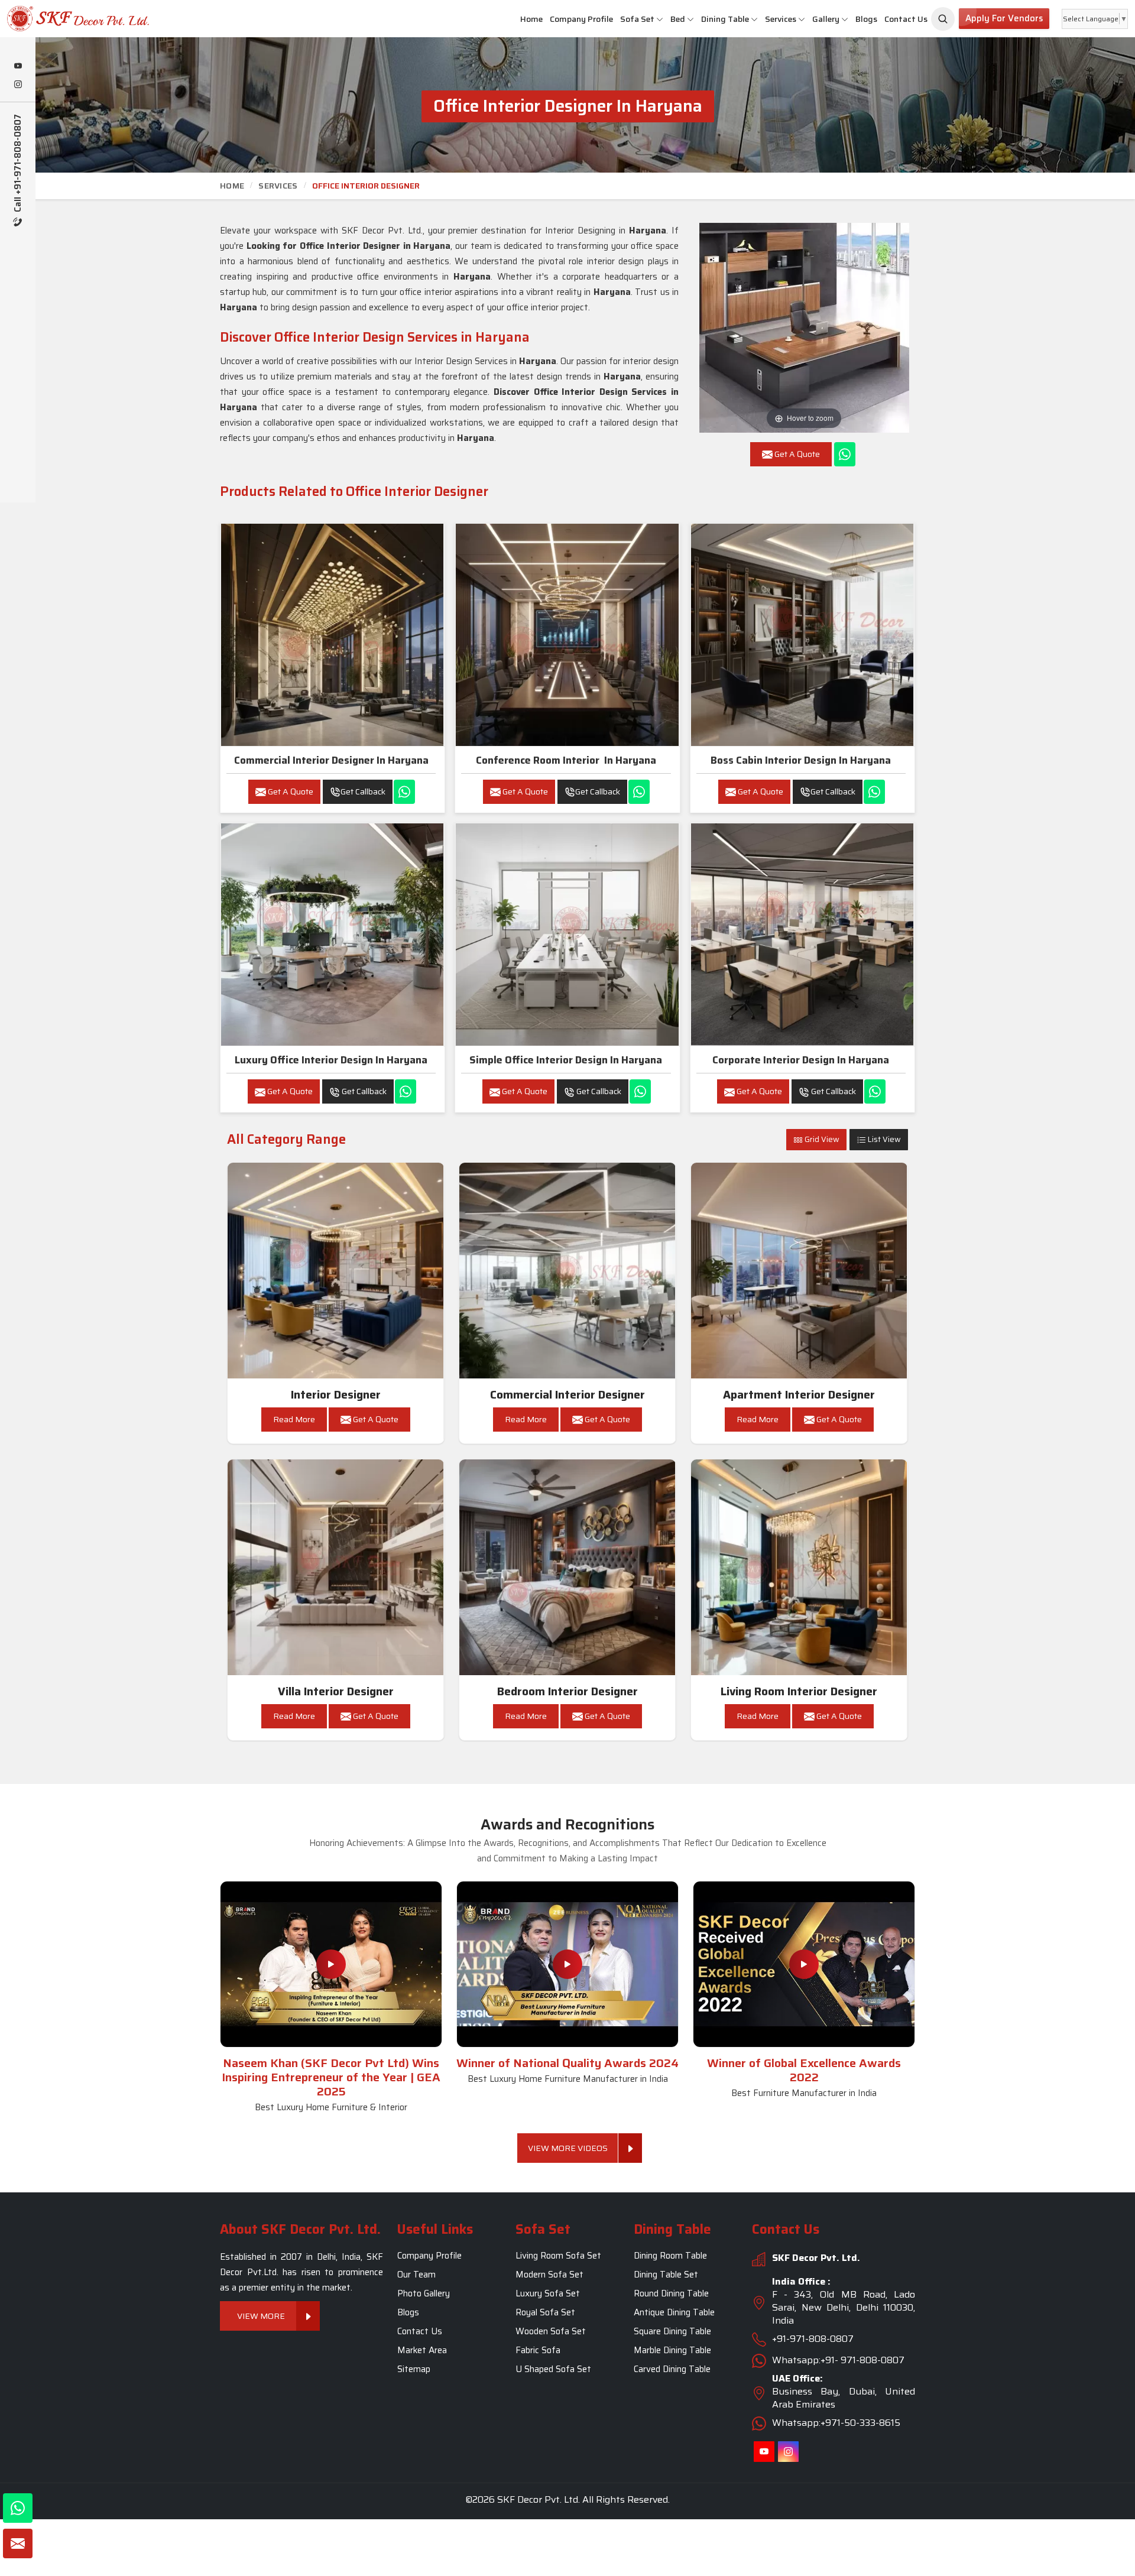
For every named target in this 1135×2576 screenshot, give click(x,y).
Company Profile (581, 19)
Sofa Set (637, 19)
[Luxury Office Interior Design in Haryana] (332, 935)
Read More (294, 1419)
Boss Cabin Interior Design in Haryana (801, 760)
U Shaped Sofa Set (553, 2369)
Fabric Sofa (538, 2350)
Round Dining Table (671, 2293)
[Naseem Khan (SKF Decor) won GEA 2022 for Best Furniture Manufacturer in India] (804, 1964)
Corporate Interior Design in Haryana (801, 1060)
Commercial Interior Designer (567, 1395)
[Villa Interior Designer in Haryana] (336, 1568)
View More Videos (568, 2148)
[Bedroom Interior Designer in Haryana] (567, 1568)
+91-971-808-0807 (813, 2339)
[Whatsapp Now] (845, 454)
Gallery (826, 19)
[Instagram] (18, 85)
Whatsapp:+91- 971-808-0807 (838, 2360)
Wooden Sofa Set (551, 2331)
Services (781, 19)
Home (531, 19)
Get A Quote (290, 791)
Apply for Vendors (1004, 18)
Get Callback (363, 791)
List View (883, 1139)
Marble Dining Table (672, 2350)
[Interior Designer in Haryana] (336, 1271)
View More (262, 2316)
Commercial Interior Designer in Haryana (331, 760)
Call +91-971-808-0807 (18, 164)
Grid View (821, 1139)
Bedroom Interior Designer (567, 1691)
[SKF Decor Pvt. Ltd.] (95, 19)
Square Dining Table (672, 2331)
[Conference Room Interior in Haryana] (567, 635)
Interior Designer (336, 1395)
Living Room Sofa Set (558, 2256)
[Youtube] (18, 67)
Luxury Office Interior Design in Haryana (331, 1060)
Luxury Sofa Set (548, 2293)
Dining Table (725, 19)
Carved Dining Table (672, 2369)
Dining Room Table (670, 2256)
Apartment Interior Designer (799, 1395)
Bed (678, 19)
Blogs (866, 19)
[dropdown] (660, 19)
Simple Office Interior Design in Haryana (566, 1060)
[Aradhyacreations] (943, 19)
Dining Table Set (666, 2275)
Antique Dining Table (674, 2312)
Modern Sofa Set (549, 2275)
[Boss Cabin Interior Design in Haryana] (802, 635)
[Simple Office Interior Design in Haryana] (567, 935)
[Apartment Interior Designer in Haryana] (799, 1271)
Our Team (416, 2275)
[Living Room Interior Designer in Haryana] (799, 1568)
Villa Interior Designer (336, 1691)
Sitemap (414, 2369)
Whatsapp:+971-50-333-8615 (836, 2423)
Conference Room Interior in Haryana (566, 760)
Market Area (422, 2350)
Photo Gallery (424, 2293)
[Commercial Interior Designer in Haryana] (332, 635)
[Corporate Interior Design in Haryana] (802, 935)
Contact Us (906, 19)
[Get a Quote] (18, 2543)
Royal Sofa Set (545, 2312)
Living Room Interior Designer (799, 1691)
